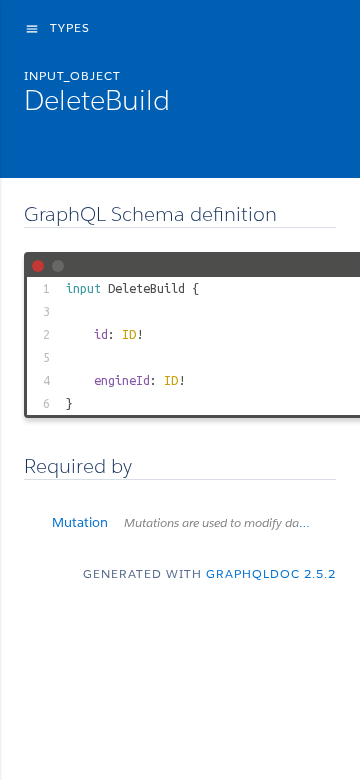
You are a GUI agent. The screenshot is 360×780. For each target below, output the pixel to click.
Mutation (194, 522)
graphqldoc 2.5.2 (271, 573)
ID (129, 334)
